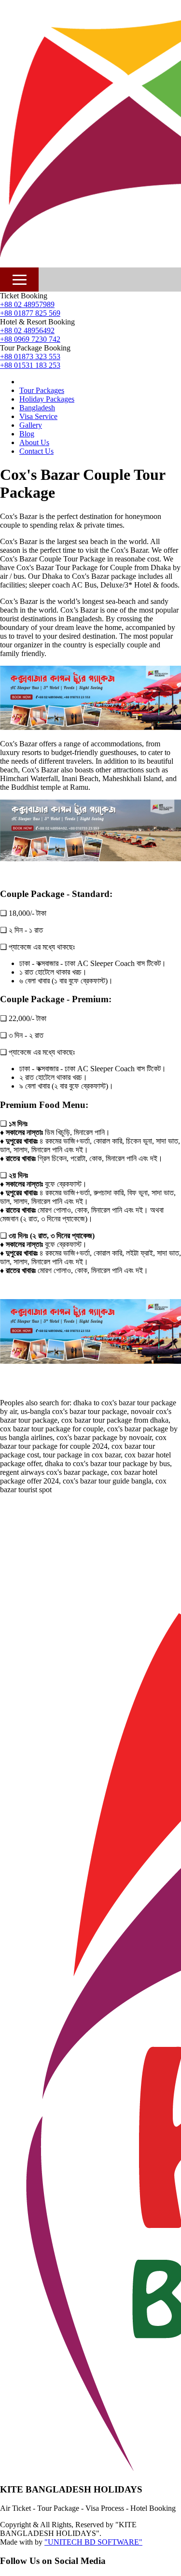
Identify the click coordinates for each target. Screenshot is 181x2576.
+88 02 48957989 (27, 304)
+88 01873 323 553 (30, 357)
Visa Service (38, 416)
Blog (27, 434)
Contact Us (36, 451)
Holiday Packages (47, 399)
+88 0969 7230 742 (30, 339)
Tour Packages (42, 390)
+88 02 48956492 (27, 330)
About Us (34, 442)
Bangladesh (37, 408)
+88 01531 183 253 (30, 365)
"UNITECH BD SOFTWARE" (93, 2542)
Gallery (31, 425)
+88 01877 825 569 (30, 313)
